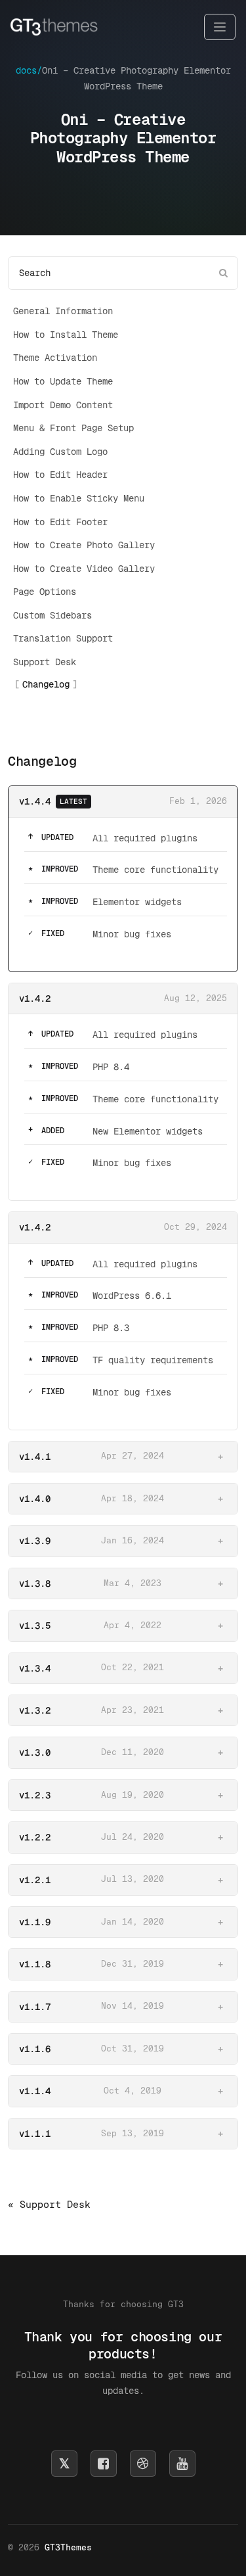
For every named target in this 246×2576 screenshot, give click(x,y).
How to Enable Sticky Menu (79, 498)
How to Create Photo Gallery (84, 545)
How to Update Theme (63, 381)
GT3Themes (68, 2547)
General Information (63, 311)
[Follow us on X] (64, 2464)
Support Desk (45, 662)
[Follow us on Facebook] (104, 2464)
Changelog (46, 684)
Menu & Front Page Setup (73, 428)
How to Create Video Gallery (84, 569)
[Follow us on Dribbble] (143, 2464)
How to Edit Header (60, 475)
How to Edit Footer (60, 522)
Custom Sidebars (52, 615)
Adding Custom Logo (60, 452)
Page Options (45, 592)
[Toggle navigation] (220, 27)
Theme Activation (55, 358)
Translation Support (63, 638)
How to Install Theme (66, 335)
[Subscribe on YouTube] (182, 2464)
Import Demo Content (63, 405)
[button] (123, 1457)
